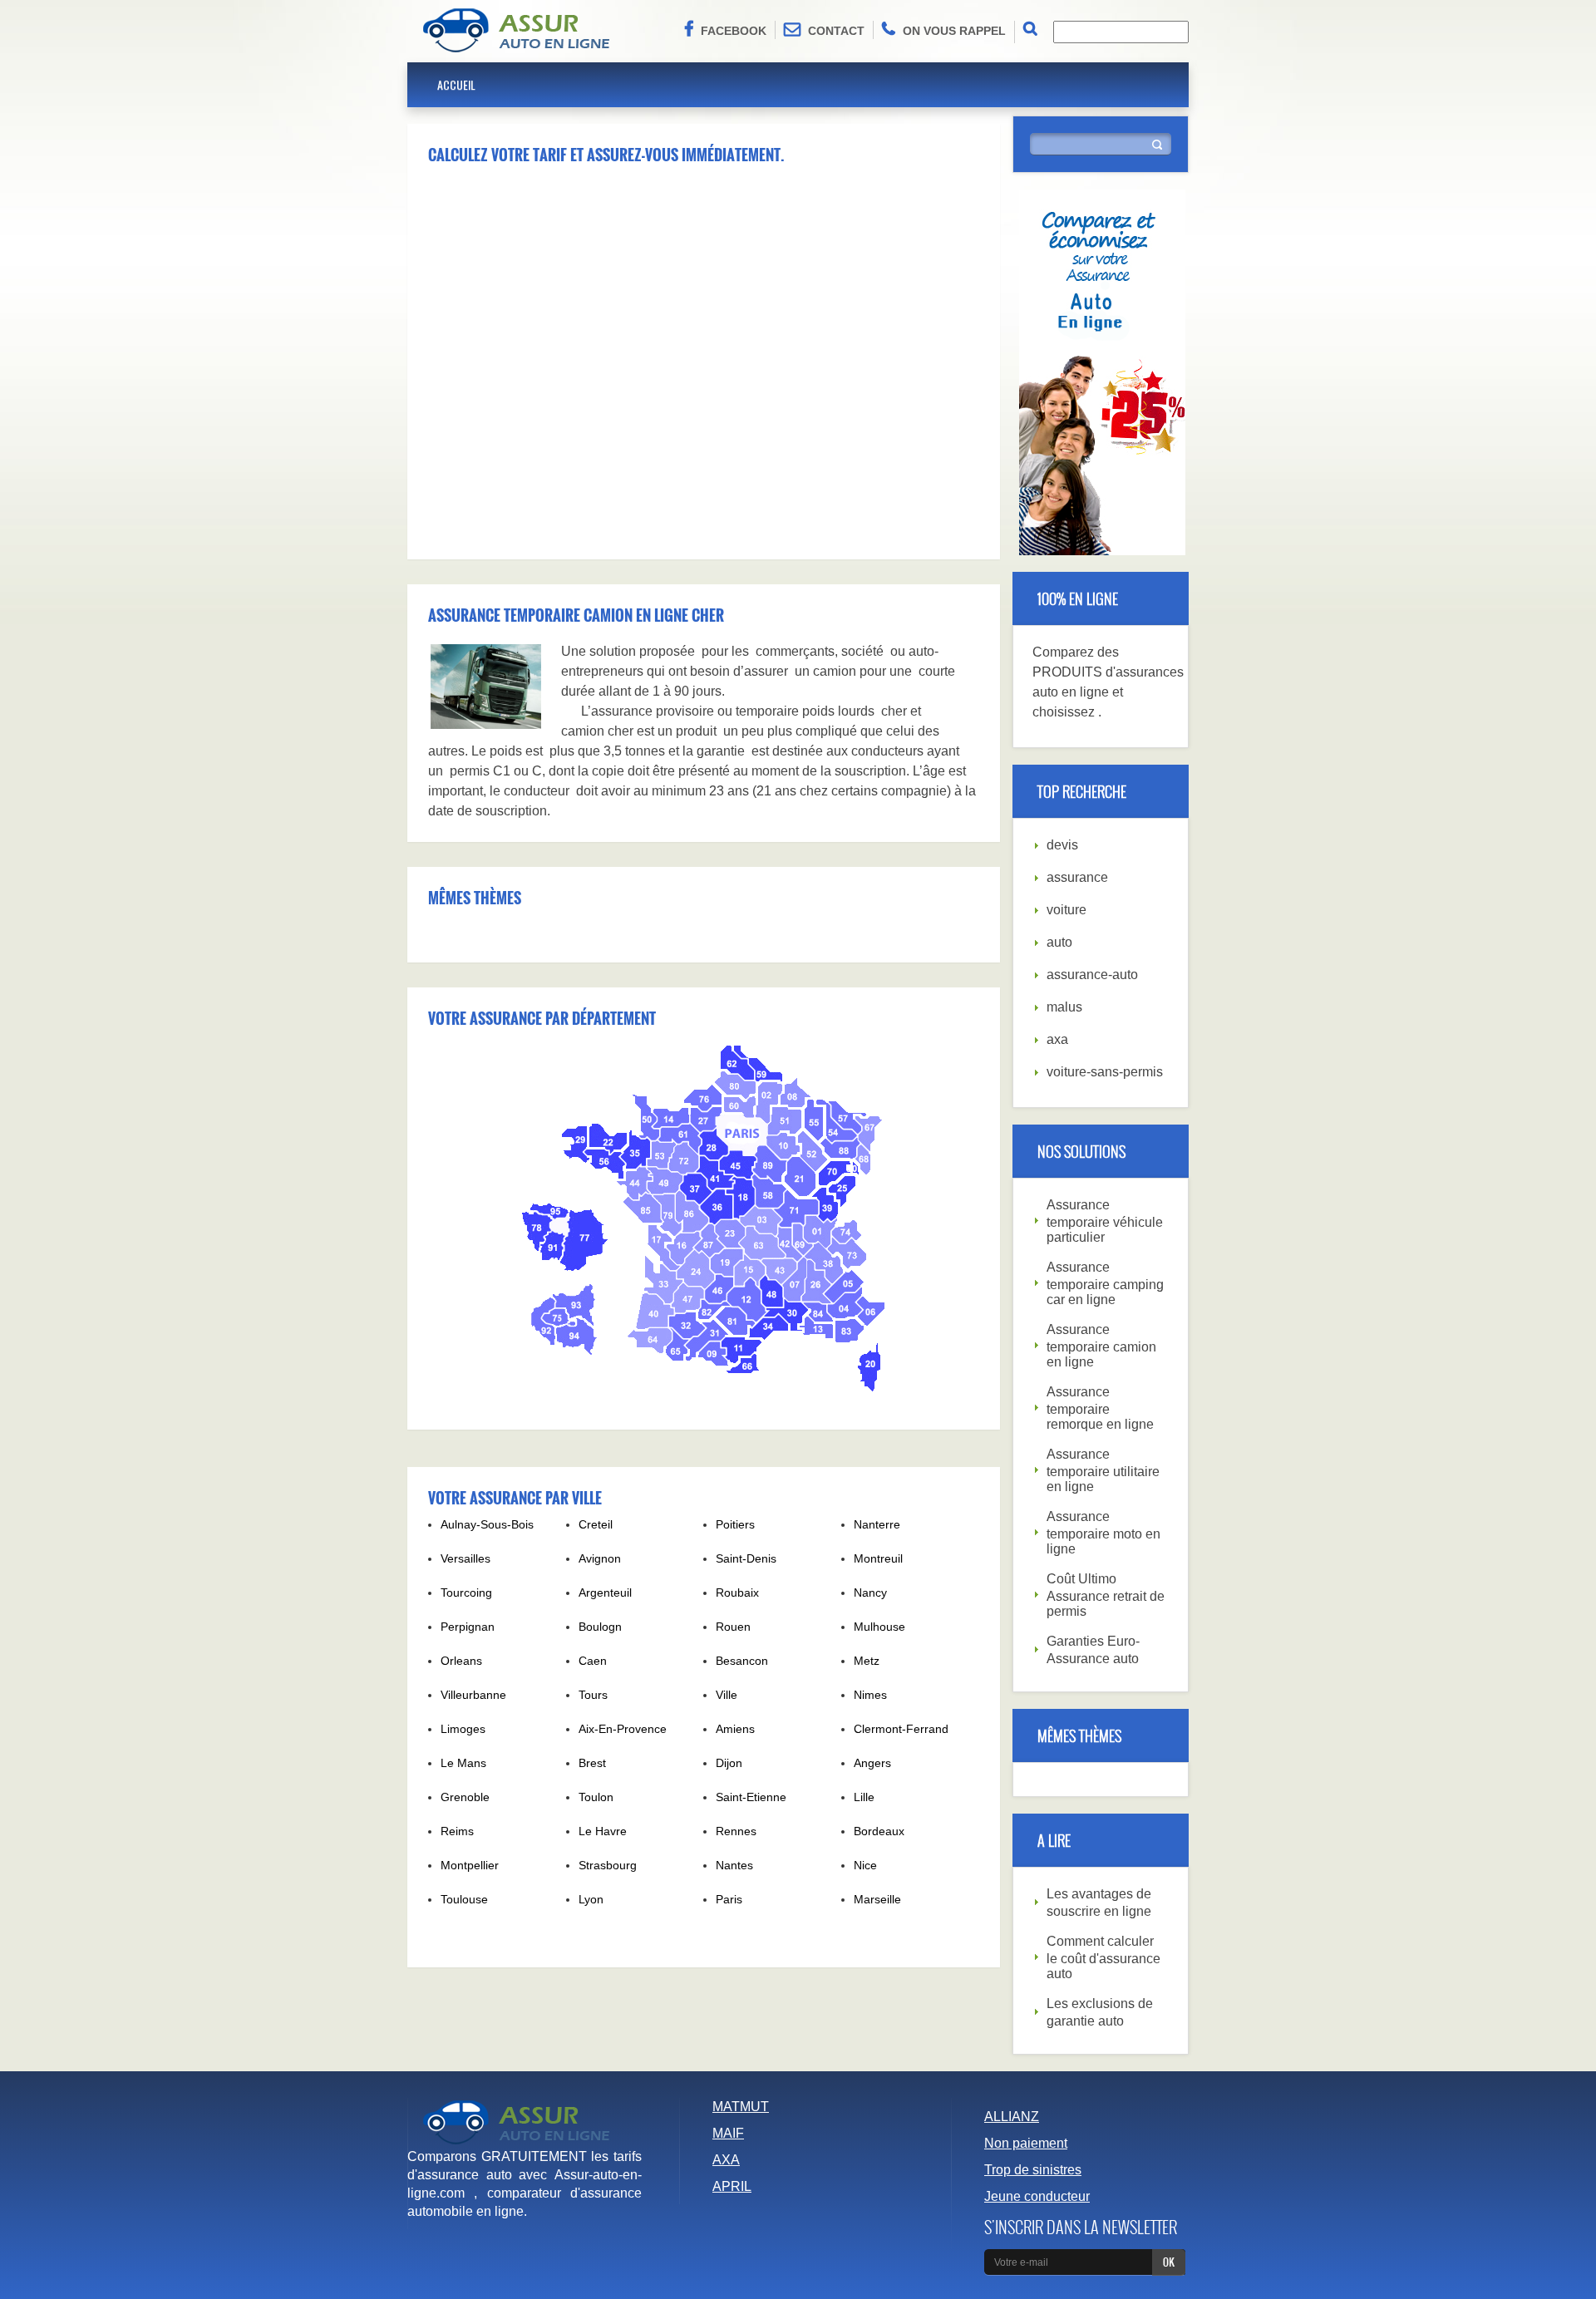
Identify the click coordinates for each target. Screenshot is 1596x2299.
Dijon (729, 1763)
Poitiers (735, 1524)
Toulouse (464, 1899)
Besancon (742, 1661)
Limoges (463, 1729)
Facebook (734, 31)
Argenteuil (605, 1593)
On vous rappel (954, 31)
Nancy (870, 1593)
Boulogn (600, 1627)
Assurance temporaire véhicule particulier (1105, 1221)
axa (1057, 1039)
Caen (593, 1661)
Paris (729, 1899)
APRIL (732, 2186)
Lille (864, 1797)
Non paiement (1026, 2143)
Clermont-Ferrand (901, 1729)
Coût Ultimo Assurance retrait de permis (1106, 1595)
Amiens (735, 1729)
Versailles (465, 1558)
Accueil (456, 84)
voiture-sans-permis (1105, 1072)
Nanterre (877, 1524)
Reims (457, 1831)
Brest (592, 1763)
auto (1059, 942)
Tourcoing (466, 1593)
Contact (836, 31)
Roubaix (737, 1593)
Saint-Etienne (751, 1797)
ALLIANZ (1012, 2117)
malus (1064, 1007)
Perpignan (468, 1627)
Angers (872, 1763)
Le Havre (603, 1831)
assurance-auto (1092, 975)
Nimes (870, 1695)
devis (1062, 845)
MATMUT (741, 2107)
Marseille (877, 1899)
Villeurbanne (473, 1695)
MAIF (728, 2133)
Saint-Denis (746, 1558)
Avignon (600, 1558)
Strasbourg (608, 1865)
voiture (1066, 910)
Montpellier (470, 1865)
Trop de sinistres (1033, 2170)
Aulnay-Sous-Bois (487, 1524)
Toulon (596, 1797)
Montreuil (878, 1558)
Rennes (736, 1831)
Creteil (596, 1524)
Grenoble (465, 1797)
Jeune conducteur (1037, 2196)
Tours (593, 1695)
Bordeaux (879, 1831)
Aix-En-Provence (623, 1729)
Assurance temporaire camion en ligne (1101, 1346)
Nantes (734, 1865)
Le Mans (463, 1763)
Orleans (461, 1661)
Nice (865, 1865)
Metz (867, 1661)
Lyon (591, 1899)
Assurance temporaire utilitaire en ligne (1103, 1470)
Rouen (733, 1627)
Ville (727, 1695)
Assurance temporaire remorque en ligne (1100, 1408)
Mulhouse (879, 1627)
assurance (1077, 877)
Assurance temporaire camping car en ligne (1105, 1283)
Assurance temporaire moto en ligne (1103, 1533)
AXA (726, 2160)
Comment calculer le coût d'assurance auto (1103, 1957)
